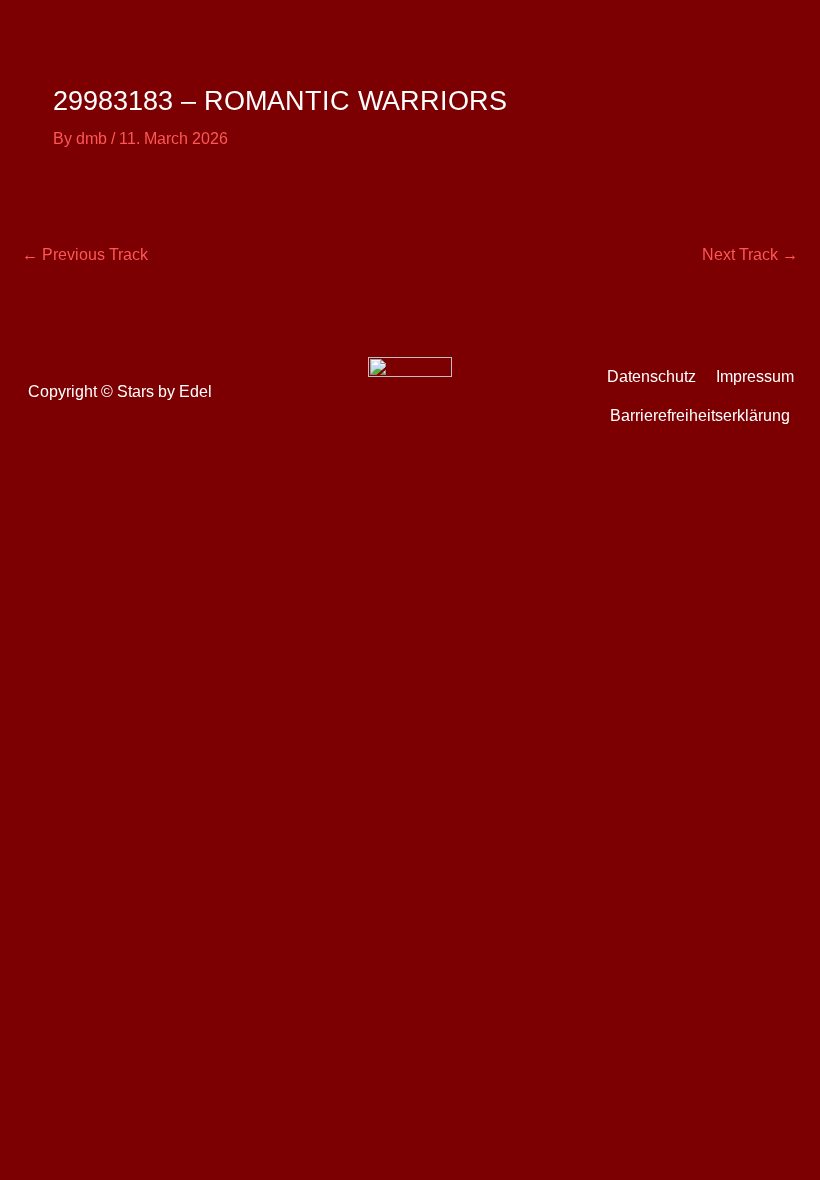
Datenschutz (651, 376)
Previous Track (85, 254)
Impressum (755, 376)
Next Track (750, 254)
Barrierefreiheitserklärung (700, 415)
